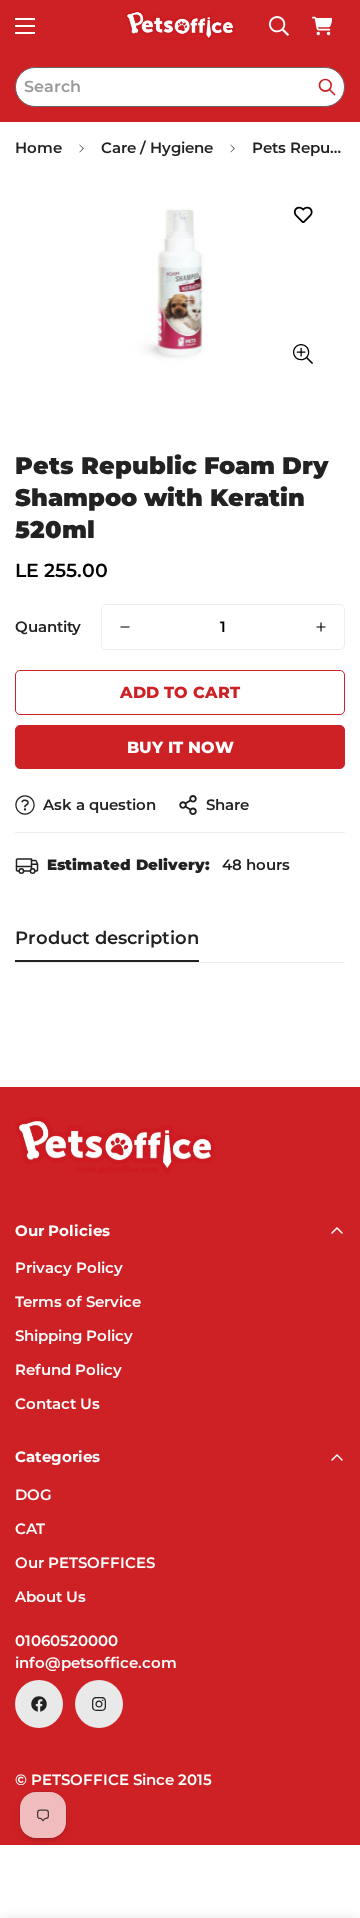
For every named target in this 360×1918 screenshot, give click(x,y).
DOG (33, 1494)
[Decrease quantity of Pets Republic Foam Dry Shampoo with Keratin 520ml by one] (125, 627)
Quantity (48, 626)
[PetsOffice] (180, 26)
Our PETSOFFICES (85, 1562)
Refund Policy (68, 1369)
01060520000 (66, 1640)
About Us (50, 1596)
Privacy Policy (69, 1267)
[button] (322, 26)
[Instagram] (99, 1704)
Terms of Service (78, 1301)
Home (38, 147)
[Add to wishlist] (302, 215)
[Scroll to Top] (324, 1812)
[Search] (327, 87)
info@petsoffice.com (96, 1662)
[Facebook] (39, 1704)
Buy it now (180, 747)
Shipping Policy (74, 1335)
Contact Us (57, 1403)
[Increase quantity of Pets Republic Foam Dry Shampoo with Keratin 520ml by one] (321, 627)
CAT (30, 1528)
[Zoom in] (302, 354)
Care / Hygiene (157, 147)
